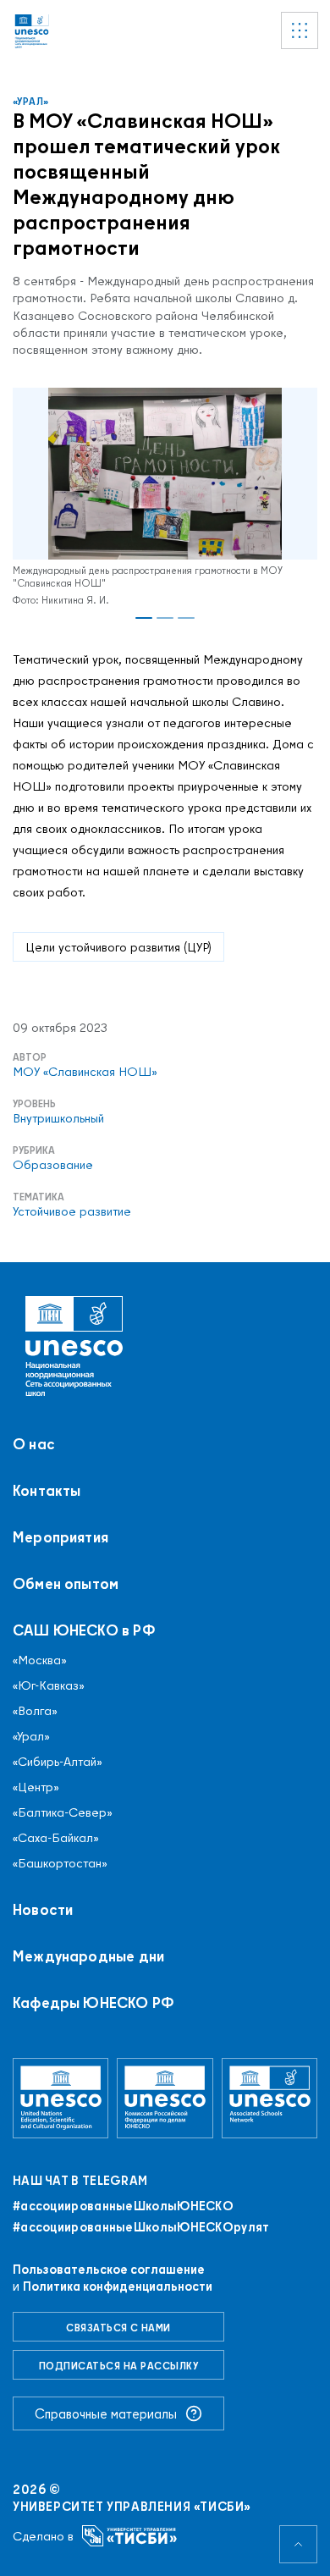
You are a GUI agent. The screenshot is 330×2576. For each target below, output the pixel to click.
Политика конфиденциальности (118, 2286)
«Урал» (31, 101)
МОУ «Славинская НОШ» (85, 1072)
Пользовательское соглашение (109, 2269)
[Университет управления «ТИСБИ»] (130, 2536)
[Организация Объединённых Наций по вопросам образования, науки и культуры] (60, 2098)
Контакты (47, 1491)
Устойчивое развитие (72, 1211)
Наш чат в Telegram (80, 2181)
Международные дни (88, 1956)
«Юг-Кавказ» (49, 1685)
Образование (53, 1165)
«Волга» (35, 1711)
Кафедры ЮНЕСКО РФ (93, 2003)
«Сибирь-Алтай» (58, 1762)
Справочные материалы (106, 2413)
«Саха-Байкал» (56, 1838)
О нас (34, 1444)
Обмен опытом (66, 1584)
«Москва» (40, 1660)
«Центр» (36, 1787)
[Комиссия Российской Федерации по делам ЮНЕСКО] (165, 2098)
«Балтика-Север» (63, 1812)
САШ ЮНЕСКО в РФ (84, 1630)
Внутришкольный (58, 1118)
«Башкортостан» (60, 1863)
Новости (43, 1910)
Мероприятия (60, 1537)
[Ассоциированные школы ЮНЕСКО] (269, 2098)
